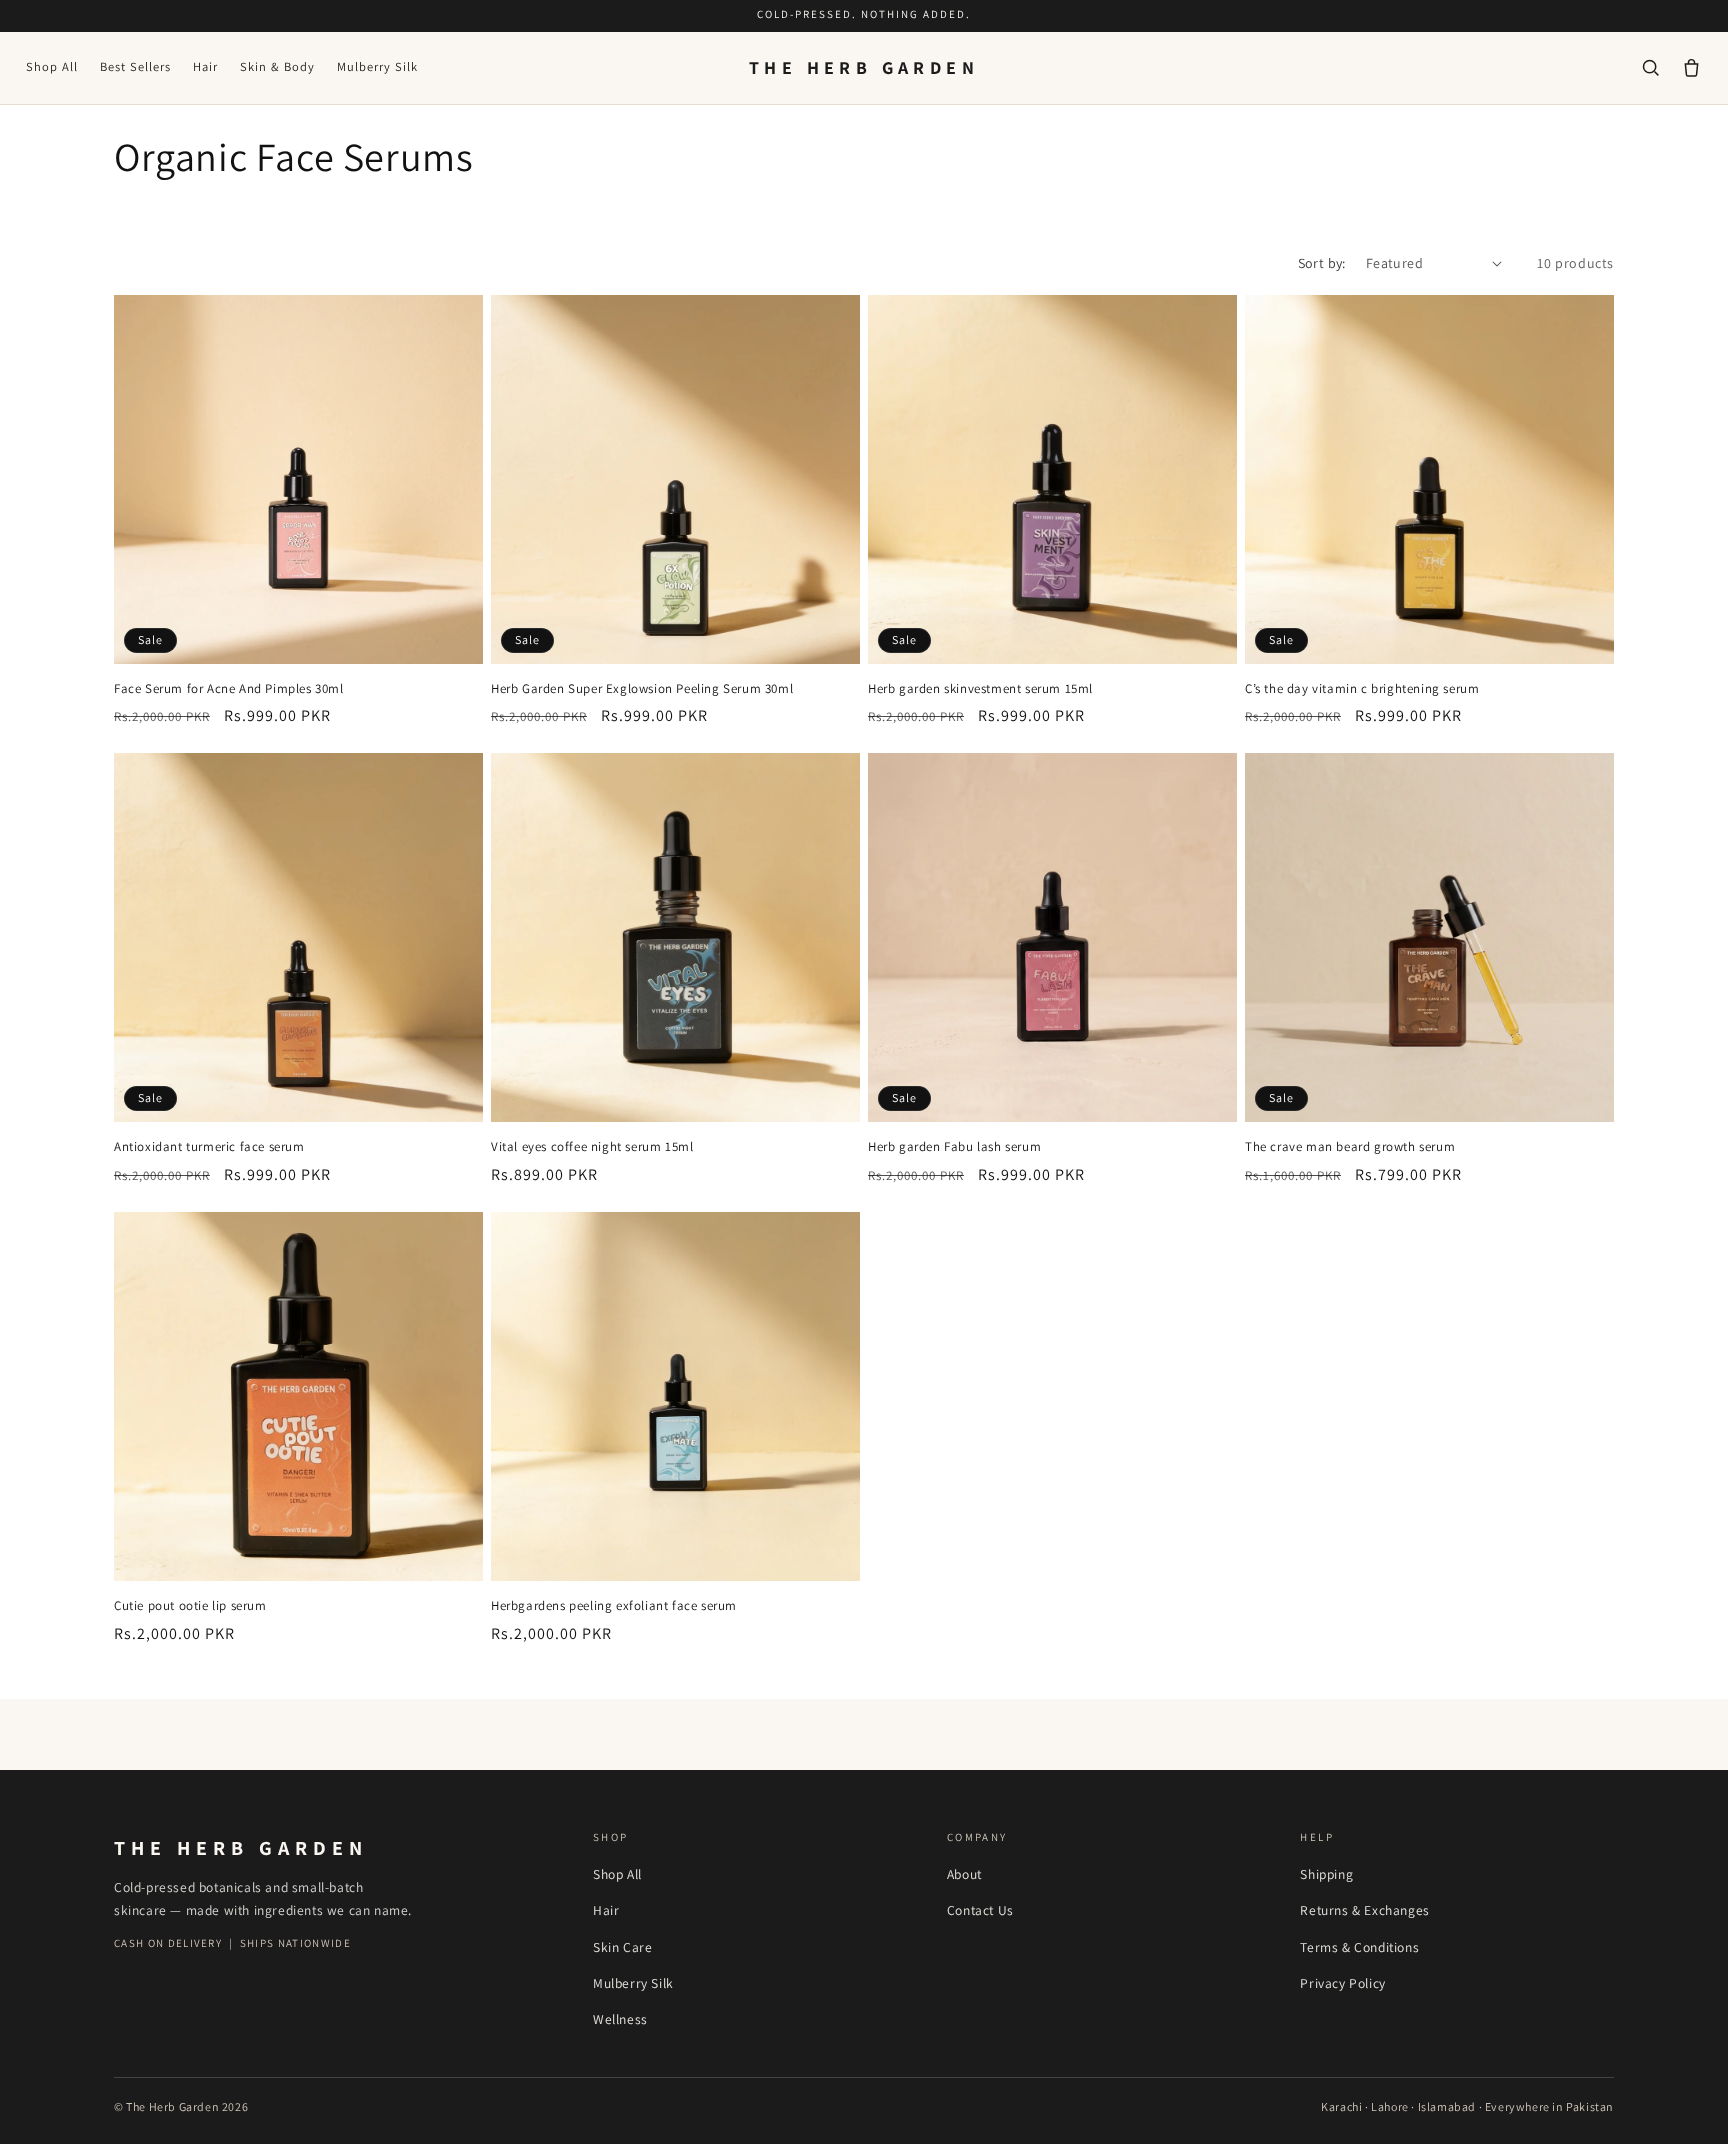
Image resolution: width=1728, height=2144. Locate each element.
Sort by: (1322, 263)
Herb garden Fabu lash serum (954, 1147)
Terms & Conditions (1359, 1947)
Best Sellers (135, 66)
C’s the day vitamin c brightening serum (1362, 689)
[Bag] (1691, 67)
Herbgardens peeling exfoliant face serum (614, 1606)
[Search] (1650, 67)
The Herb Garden (864, 67)
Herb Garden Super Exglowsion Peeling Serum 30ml (642, 689)
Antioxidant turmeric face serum (209, 1147)
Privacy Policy (1342, 1983)
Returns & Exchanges (1364, 1910)
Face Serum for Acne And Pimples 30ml (229, 689)
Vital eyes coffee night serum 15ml (592, 1147)
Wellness (620, 2019)
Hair (205, 66)
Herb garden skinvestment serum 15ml (980, 689)
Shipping (1326, 1874)
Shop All (52, 66)
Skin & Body (277, 66)
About (964, 1874)
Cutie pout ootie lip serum (190, 1606)
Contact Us (980, 1910)
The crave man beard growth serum (1350, 1147)
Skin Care (622, 1947)
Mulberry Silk (377, 66)
